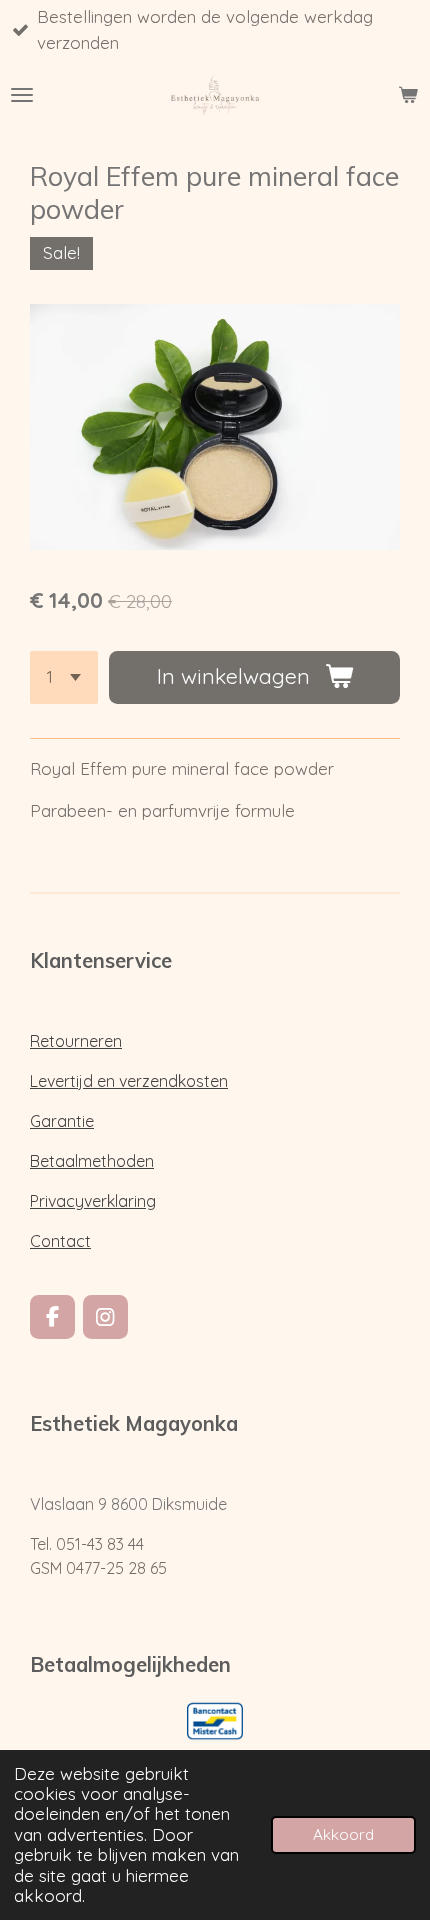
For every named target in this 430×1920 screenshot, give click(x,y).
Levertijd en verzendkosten (129, 1081)
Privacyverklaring (93, 1201)
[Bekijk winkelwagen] (408, 95)
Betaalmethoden (92, 1161)
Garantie (62, 1121)
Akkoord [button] (343, 1834)
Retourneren (76, 1041)
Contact (60, 1241)
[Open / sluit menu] (22, 95)
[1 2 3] (64, 677)
